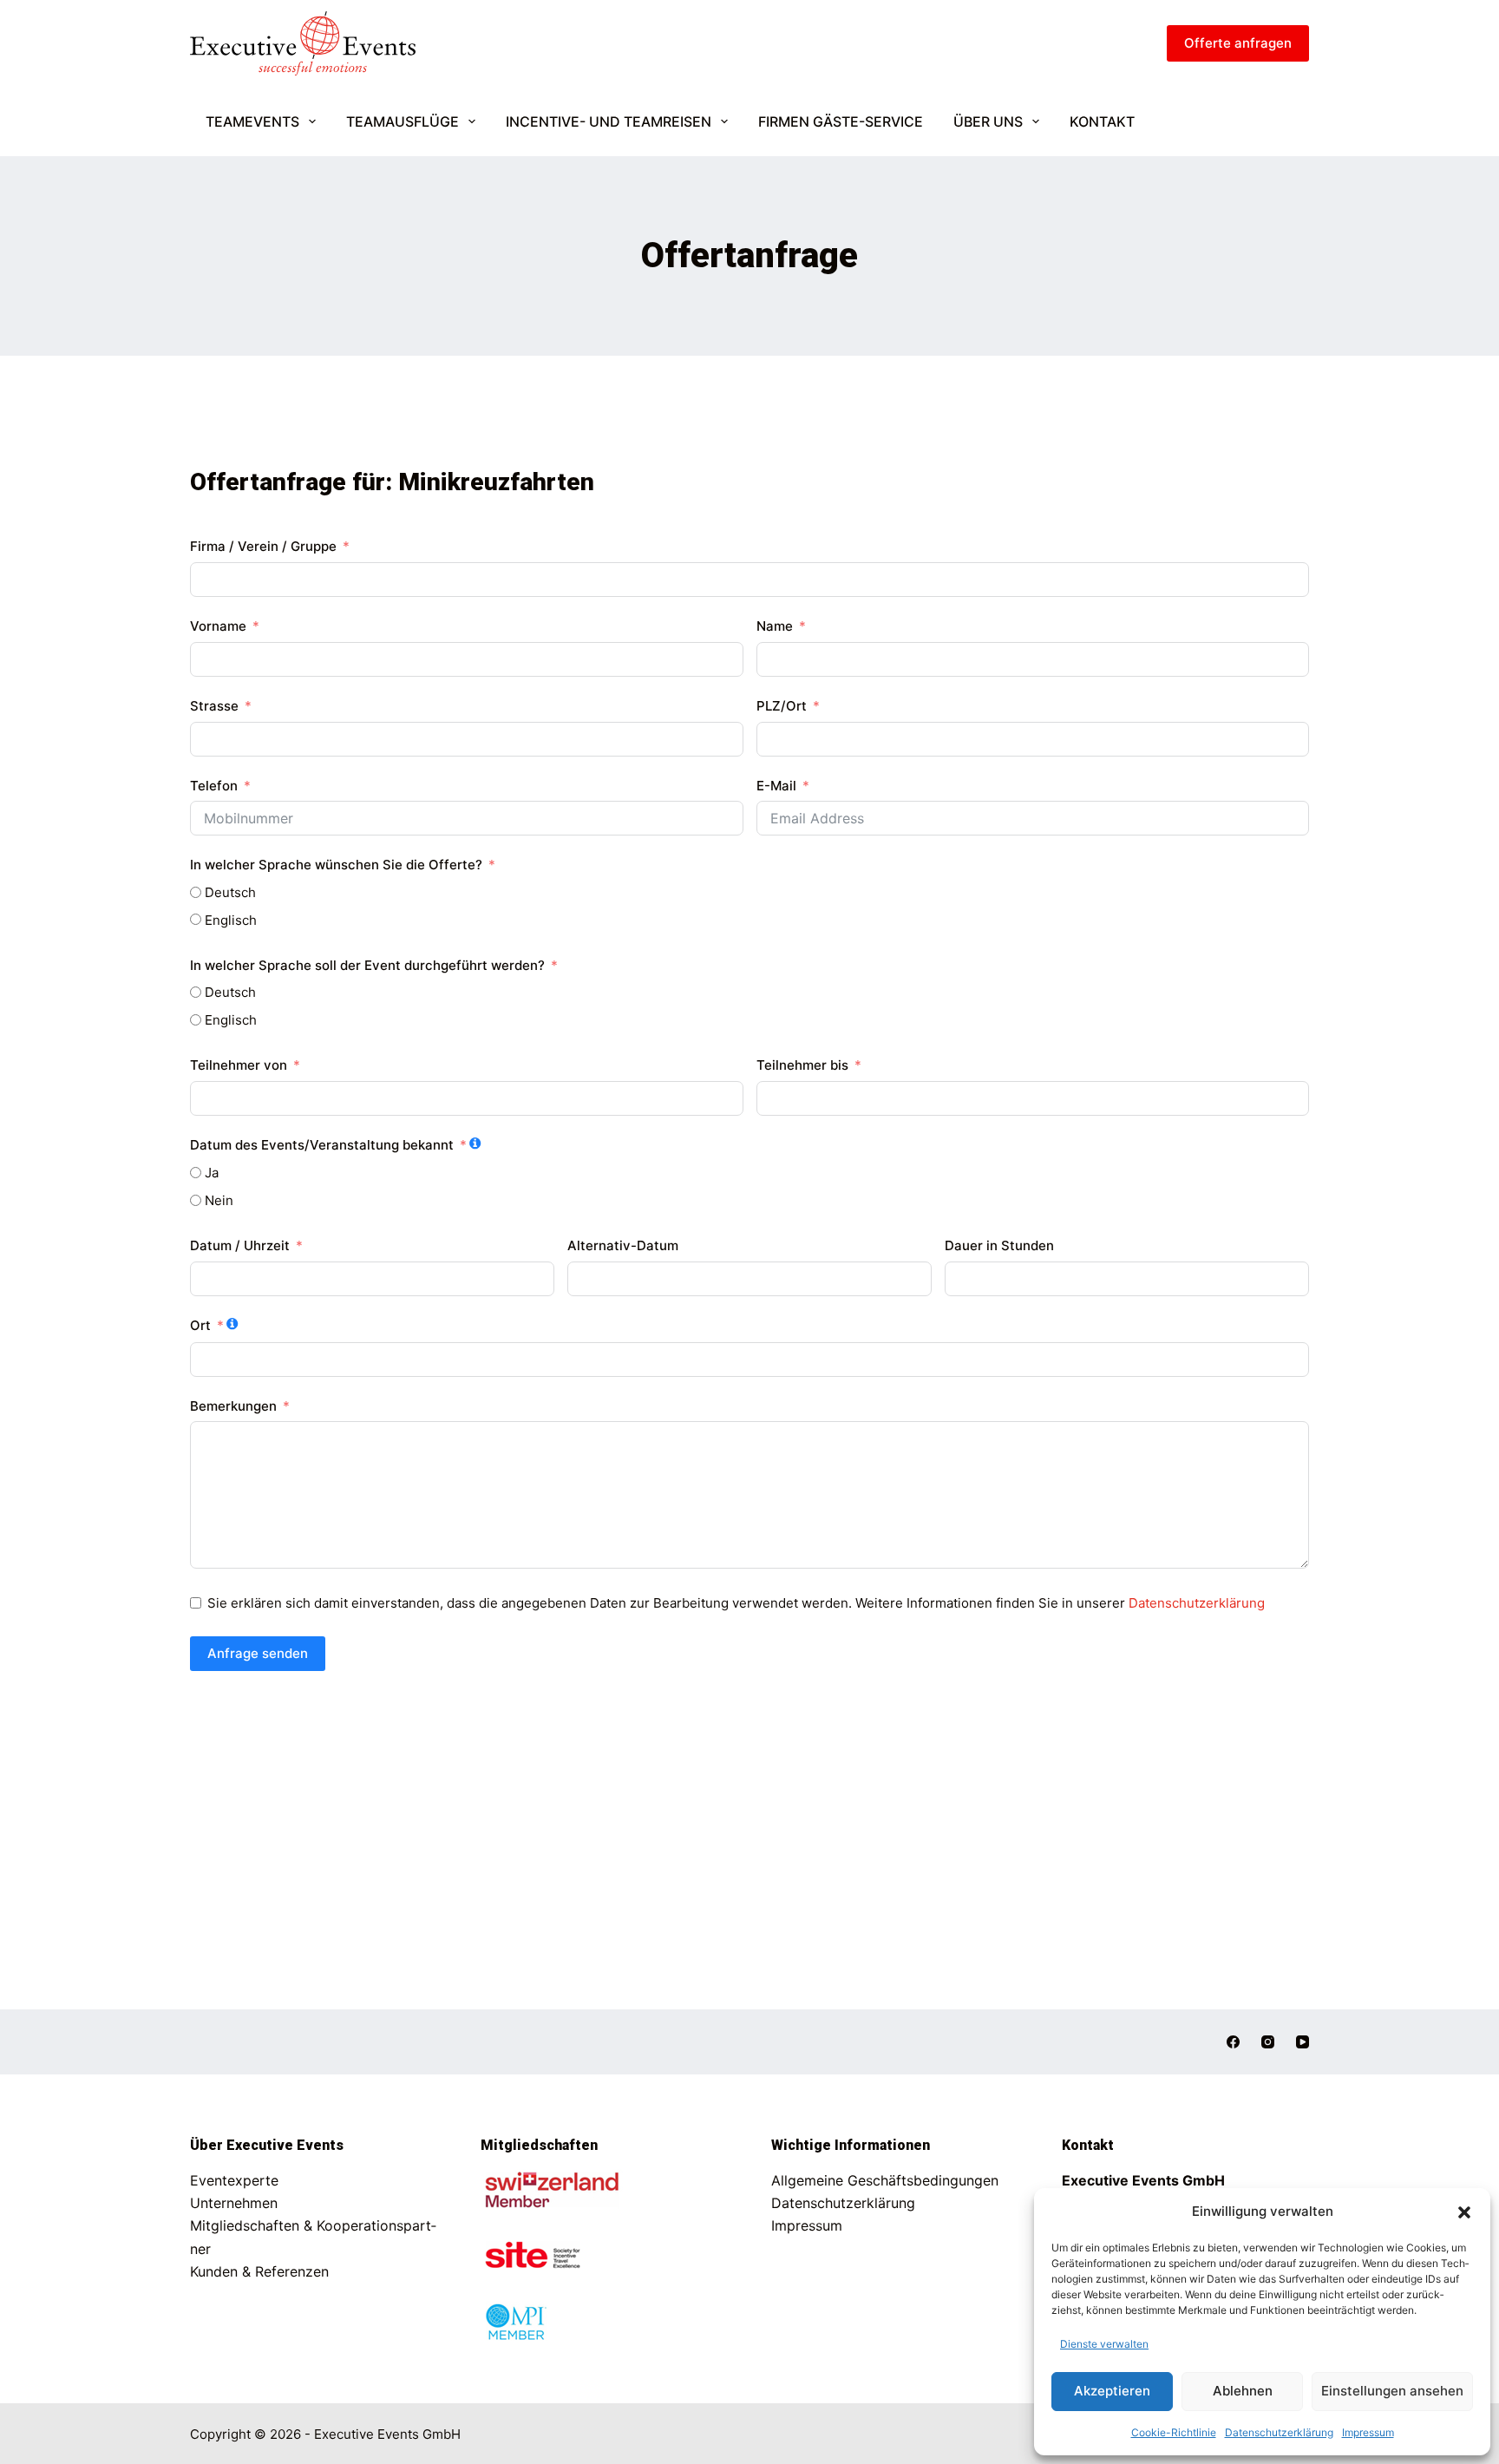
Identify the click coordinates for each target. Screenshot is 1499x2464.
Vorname (218, 626)
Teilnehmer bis (802, 1065)
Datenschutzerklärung (1279, 2432)
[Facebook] (1233, 2042)
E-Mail (776, 786)
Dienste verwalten (1104, 2344)
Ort (200, 1325)
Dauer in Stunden (999, 1245)
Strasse (214, 706)
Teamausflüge (403, 121)
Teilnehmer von (239, 1065)
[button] (1464, 2212)
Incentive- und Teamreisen (609, 121)
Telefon (214, 786)
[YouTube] (1303, 2042)
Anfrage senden (258, 1653)
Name (775, 626)
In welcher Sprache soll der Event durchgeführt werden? (367, 965)
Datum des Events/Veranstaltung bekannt (322, 1145)
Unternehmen (234, 2203)
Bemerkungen (233, 1406)
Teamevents (252, 121)
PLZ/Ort (782, 706)
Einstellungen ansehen (1392, 2391)
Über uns (988, 121)
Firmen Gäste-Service (841, 121)
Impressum (1368, 2432)
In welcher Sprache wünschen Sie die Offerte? (336, 865)
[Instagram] (1268, 2042)
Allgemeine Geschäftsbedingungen (885, 2180)
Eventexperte (234, 2180)
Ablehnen (1243, 2391)
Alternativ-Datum (623, 1245)
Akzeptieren (1112, 2391)
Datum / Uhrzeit (240, 1245)
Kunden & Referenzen (259, 2271)
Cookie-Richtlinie (1174, 2432)
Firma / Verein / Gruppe (265, 546)
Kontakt (1102, 121)
